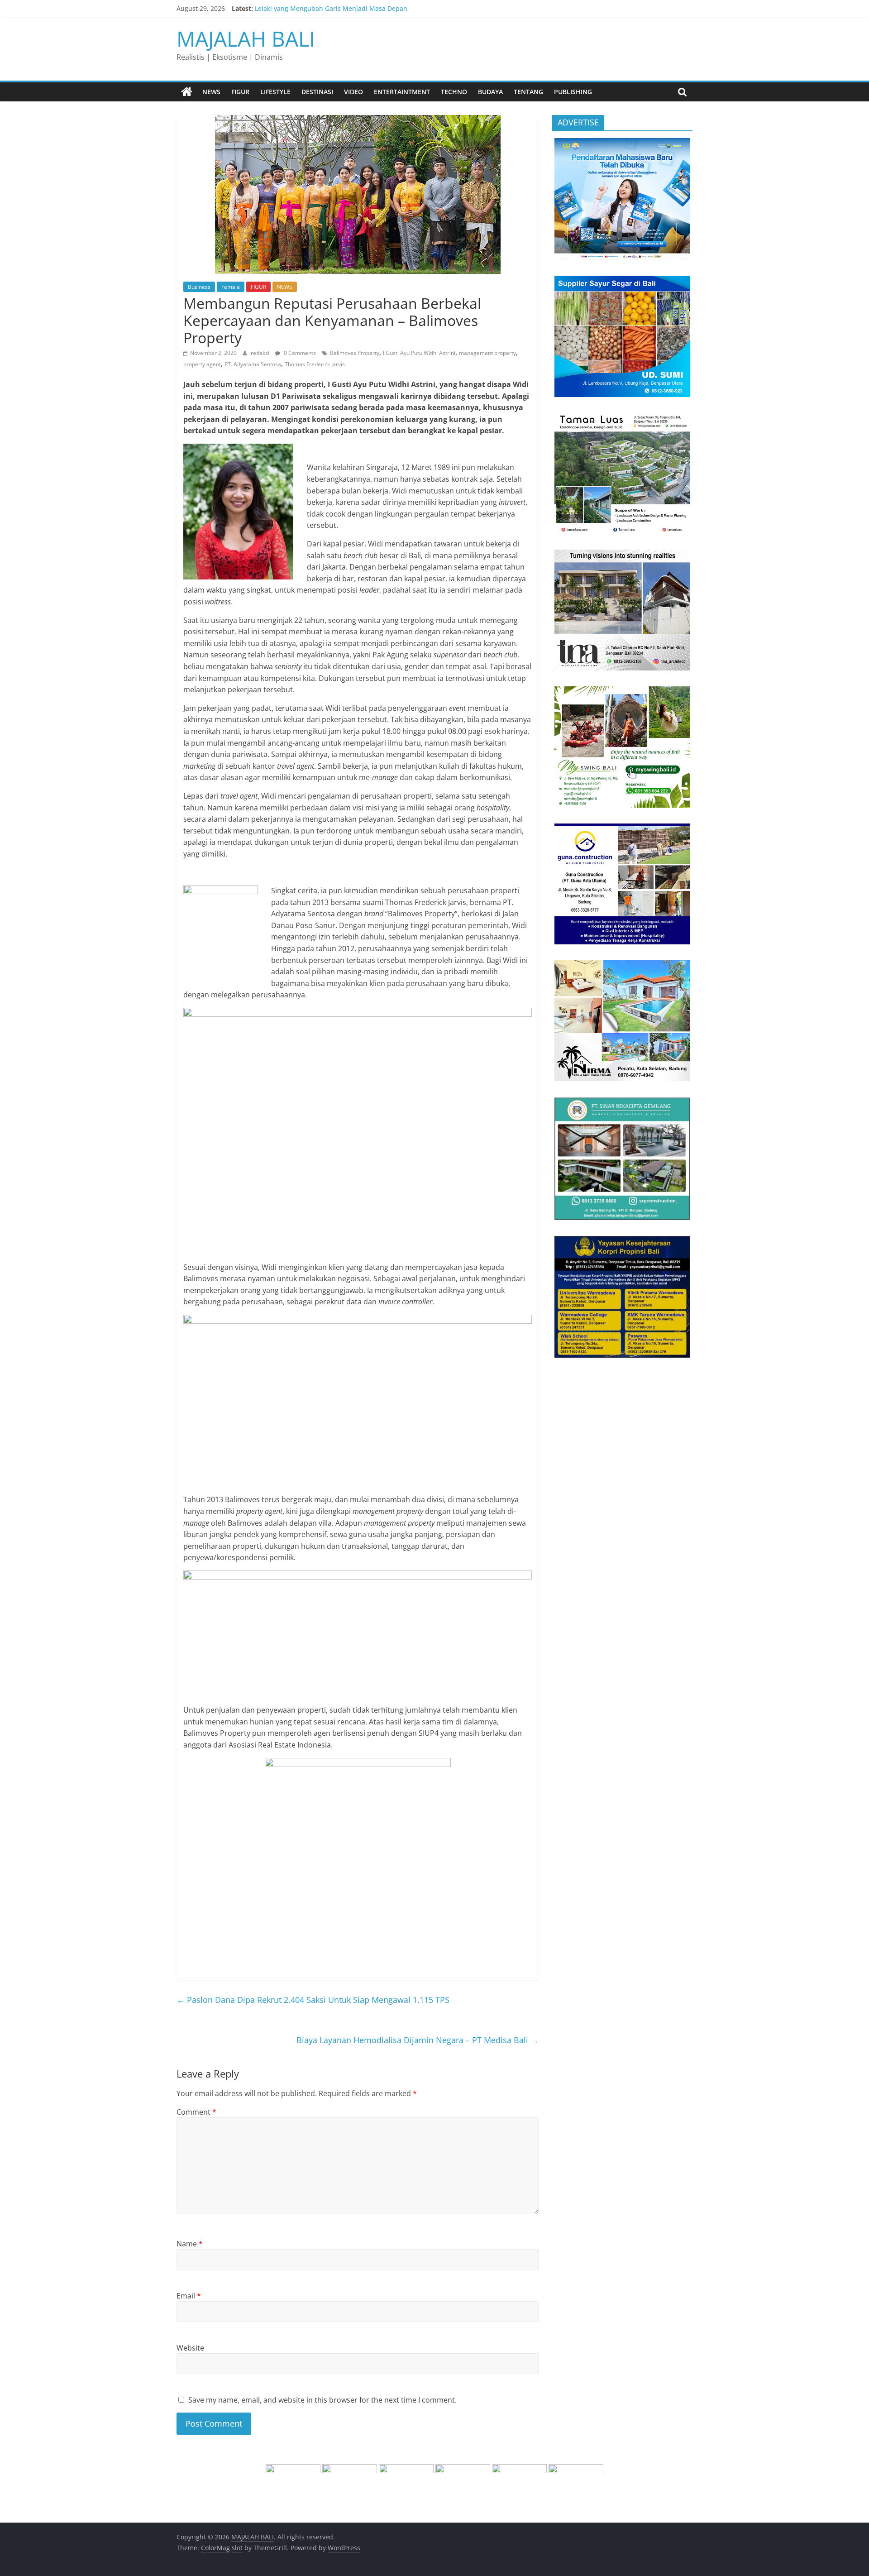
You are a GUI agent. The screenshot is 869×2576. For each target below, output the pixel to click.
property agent (202, 364)
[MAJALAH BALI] (187, 92)
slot (237, 2548)
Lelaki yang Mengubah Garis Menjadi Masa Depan (331, 8)
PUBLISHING (573, 92)
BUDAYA (490, 92)
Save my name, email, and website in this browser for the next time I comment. (322, 2400)
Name (190, 2244)
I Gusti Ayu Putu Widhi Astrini (419, 353)
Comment (196, 2112)
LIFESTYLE (275, 92)
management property (487, 353)
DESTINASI (317, 92)
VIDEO (353, 92)
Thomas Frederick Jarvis (315, 364)
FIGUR (240, 92)
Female (231, 287)
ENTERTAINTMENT (402, 92)
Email (189, 2296)
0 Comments (299, 353)
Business (199, 287)
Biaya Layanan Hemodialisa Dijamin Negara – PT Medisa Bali (418, 2040)
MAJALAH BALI (246, 38)
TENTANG (528, 92)
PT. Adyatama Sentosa (253, 364)
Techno (454, 92)
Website (190, 2348)
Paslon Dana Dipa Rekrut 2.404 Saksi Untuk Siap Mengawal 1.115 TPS (313, 2000)
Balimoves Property (355, 353)
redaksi (261, 353)
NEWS (211, 92)
